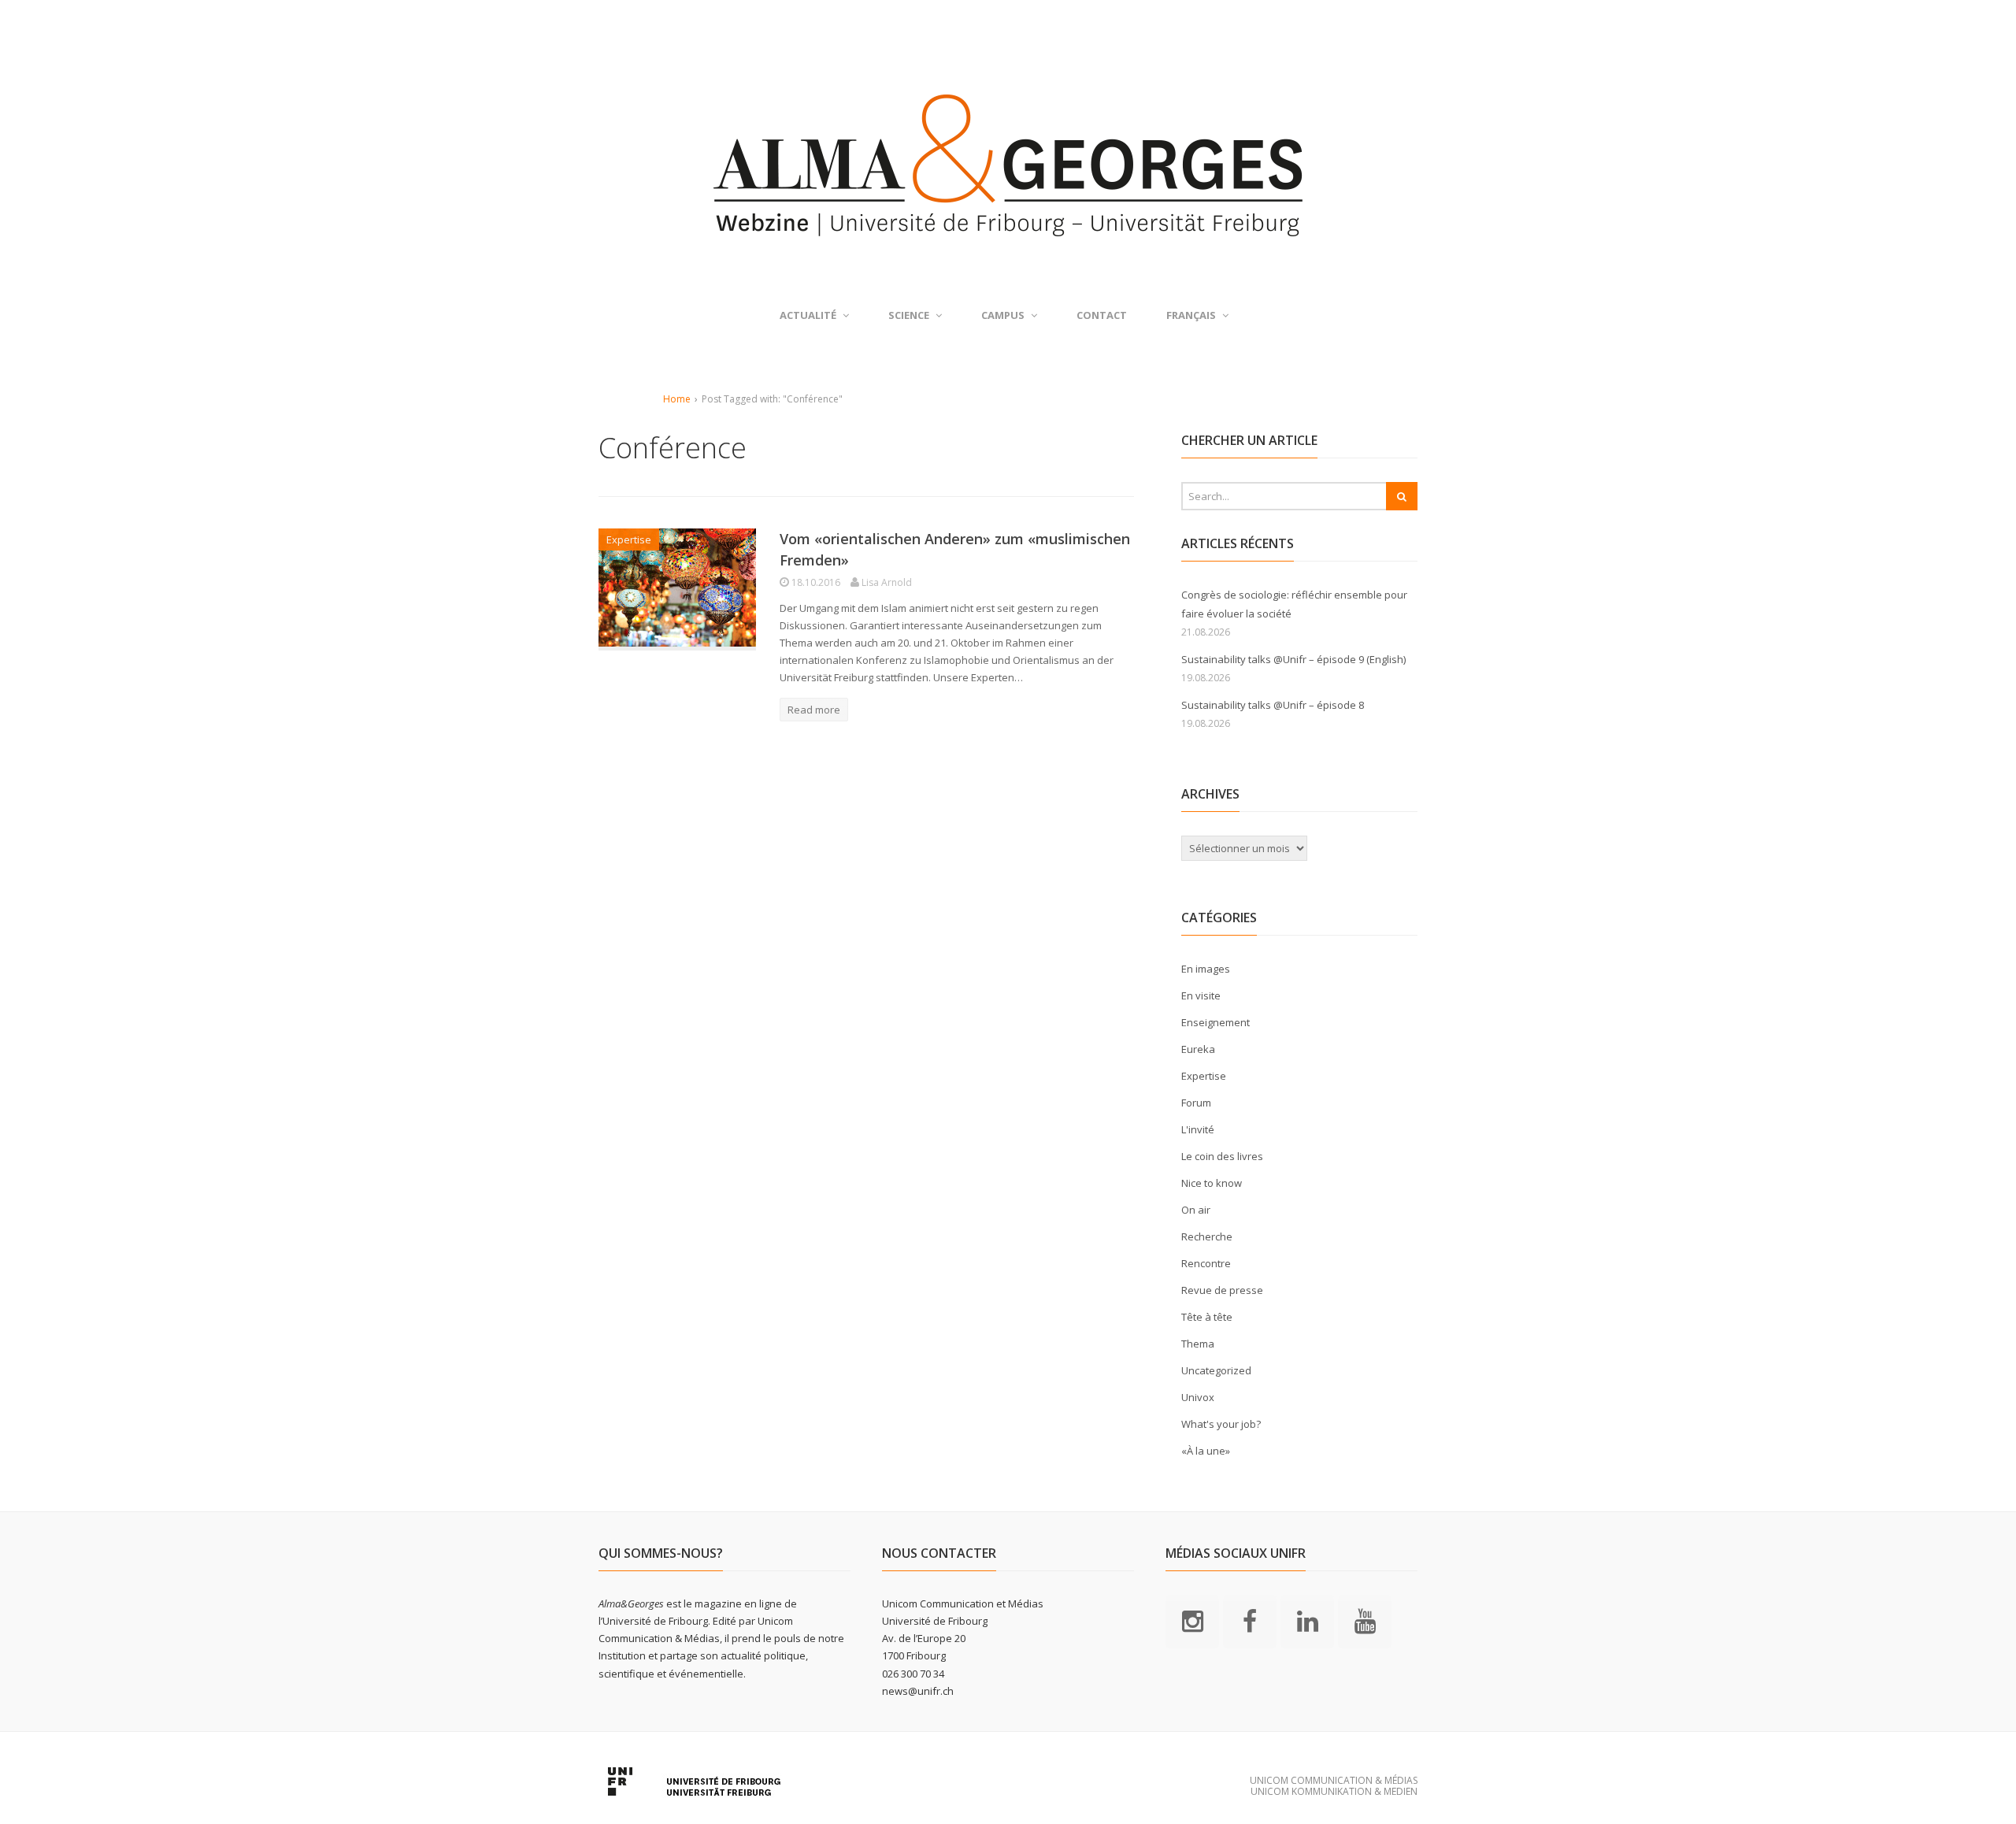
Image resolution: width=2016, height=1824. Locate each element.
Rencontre (1206, 1263)
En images (1206, 969)
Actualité (808, 315)
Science (909, 315)
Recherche (1207, 1236)
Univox (1198, 1397)
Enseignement (1216, 1022)
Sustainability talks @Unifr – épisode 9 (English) (1293, 659)
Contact (1102, 315)
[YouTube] (1365, 1620)
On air (1196, 1210)
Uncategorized (1216, 1370)
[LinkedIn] (1307, 1620)
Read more (814, 710)
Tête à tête (1207, 1317)
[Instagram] (1192, 1620)
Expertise (629, 539)
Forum (1196, 1103)
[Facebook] (1250, 1620)
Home (677, 399)
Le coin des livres (1222, 1156)
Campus (1003, 315)
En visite (1201, 995)
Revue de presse (1222, 1290)
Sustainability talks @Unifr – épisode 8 (1273, 705)
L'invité (1198, 1129)
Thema (1198, 1344)
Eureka (1198, 1049)
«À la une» (1206, 1451)
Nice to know (1212, 1183)
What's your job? (1221, 1424)
